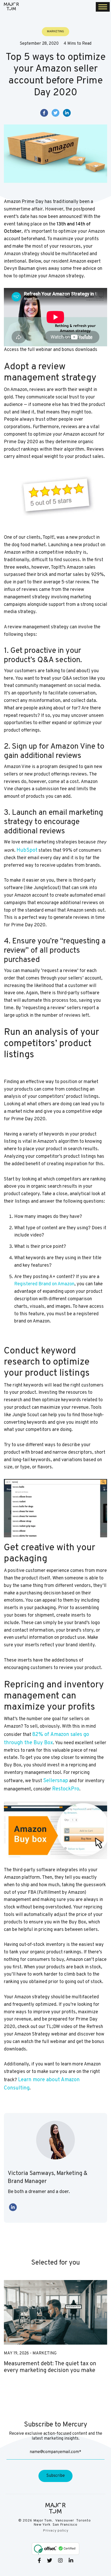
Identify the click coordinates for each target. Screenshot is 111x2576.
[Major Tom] (11, 6)
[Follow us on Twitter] (50, 2561)
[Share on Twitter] (55, 113)
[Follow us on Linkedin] (71, 2561)
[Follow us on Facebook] (39, 2561)
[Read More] (55, 2312)
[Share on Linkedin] (67, 113)
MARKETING (45, 2353)
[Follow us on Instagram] (60, 2561)
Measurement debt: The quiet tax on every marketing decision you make (50, 2367)
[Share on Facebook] (44, 113)
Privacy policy (56, 2531)
